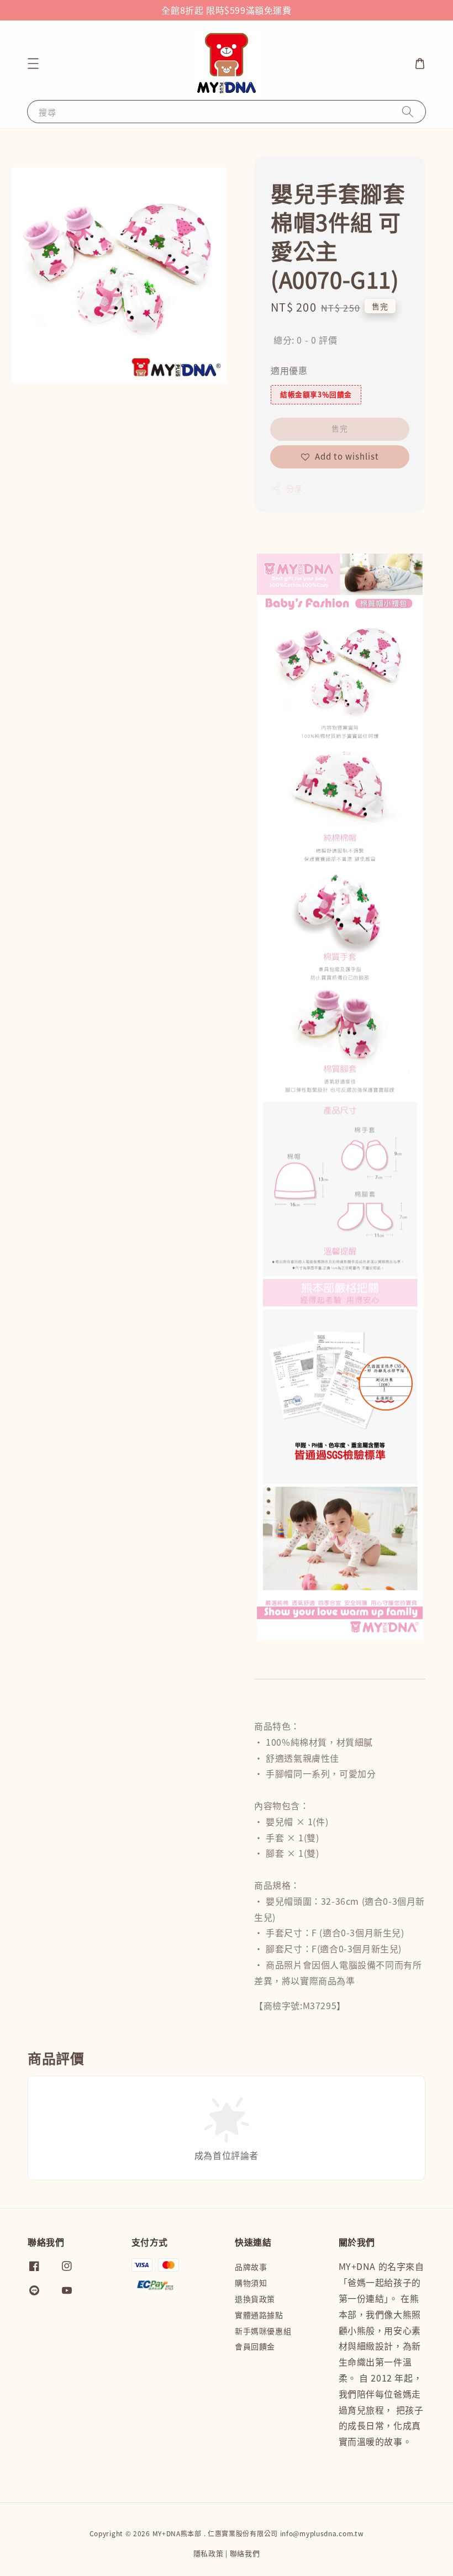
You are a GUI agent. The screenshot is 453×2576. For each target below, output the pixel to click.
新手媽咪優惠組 (263, 2331)
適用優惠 (289, 370)
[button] (33, 64)
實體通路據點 (259, 2315)
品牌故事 (251, 2267)
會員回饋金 (255, 2346)
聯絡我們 (245, 2553)
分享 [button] (294, 488)
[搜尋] (408, 111)
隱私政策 (209, 2553)
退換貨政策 (255, 2299)
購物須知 (251, 2283)
